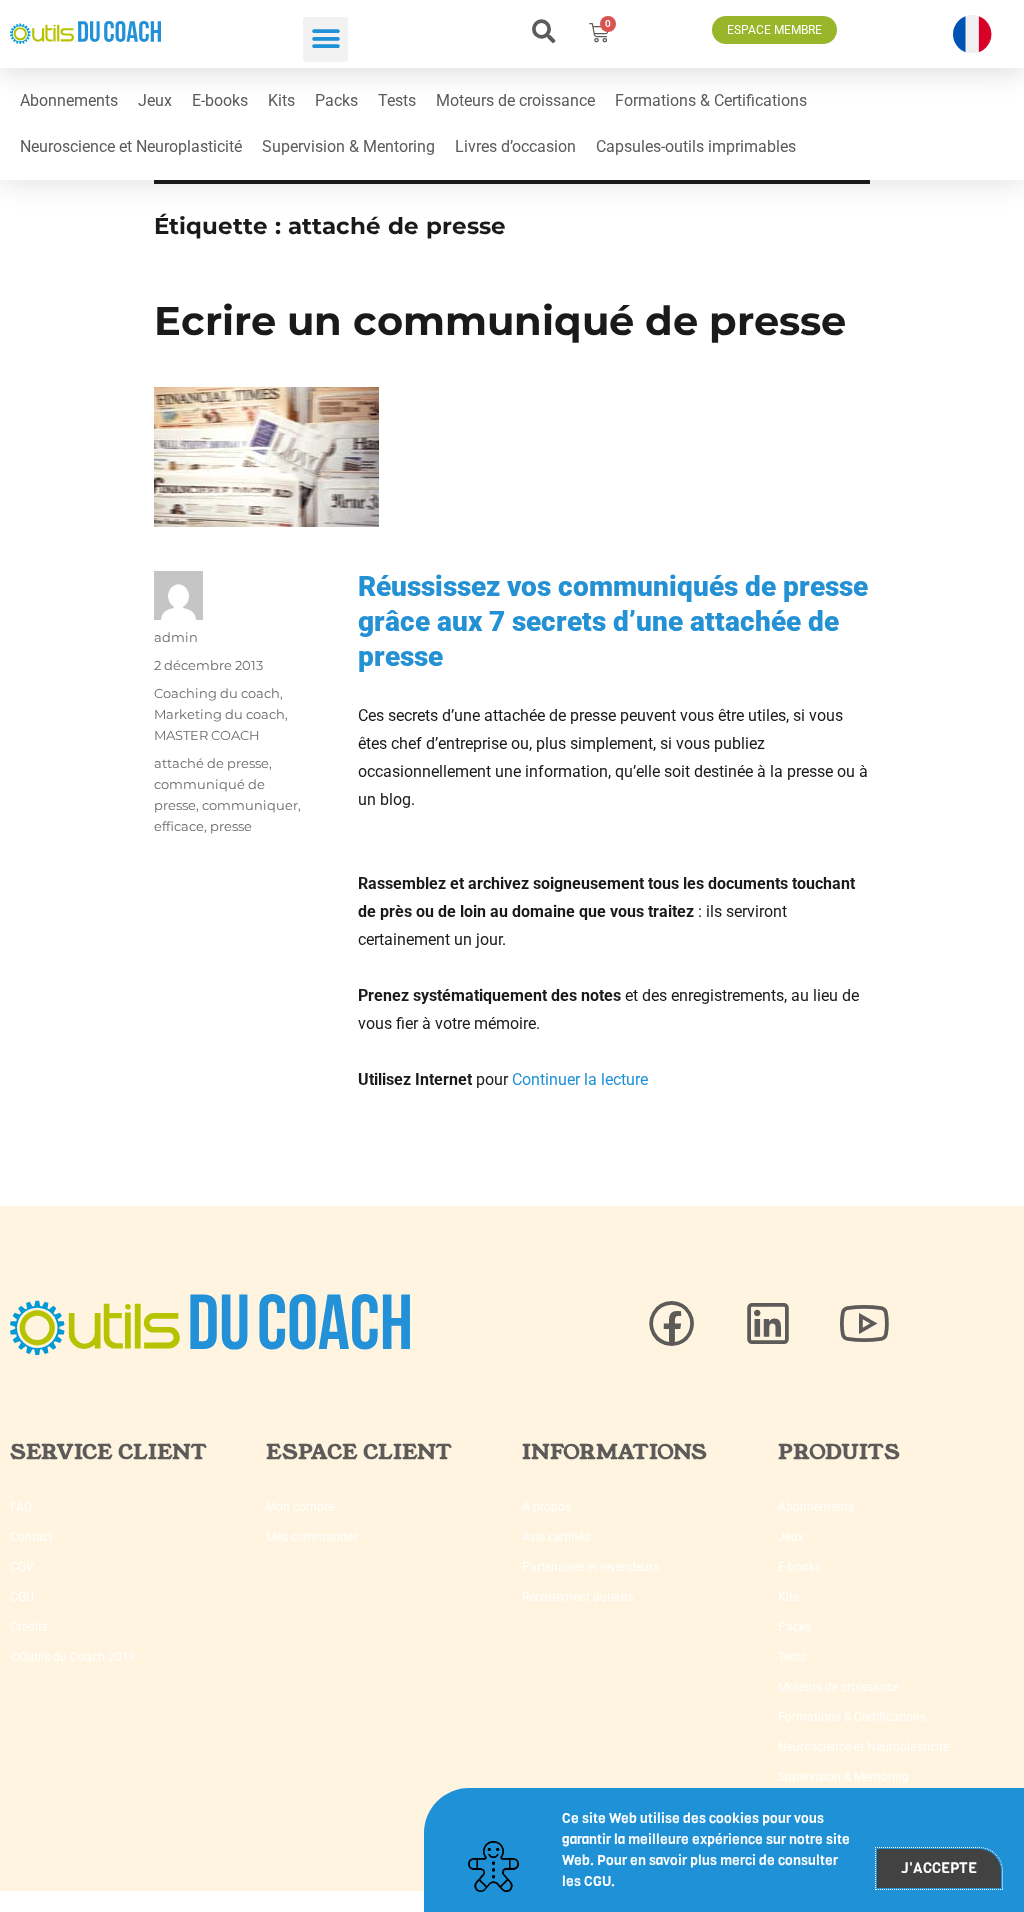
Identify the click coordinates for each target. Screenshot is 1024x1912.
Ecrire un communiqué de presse (500, 320)
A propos (546, 1507)
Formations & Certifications (711, 100)
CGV (22, 1567)
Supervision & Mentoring (348, 146)
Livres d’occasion (515, 146)
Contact (31, 1537)
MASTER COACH (207, 735)
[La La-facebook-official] (672, 1324)
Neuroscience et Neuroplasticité (131, 146)
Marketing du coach (219, 714)
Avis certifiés (556, 1537)
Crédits (29, 1627)
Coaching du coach (217, 693)
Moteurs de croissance (515, 100)
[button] (325, 39)
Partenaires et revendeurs (590, 1567)
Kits (281, 100)
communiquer (250, 805)
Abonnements (69, 100)
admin (176, 637)
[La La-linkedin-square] (768, 1324)
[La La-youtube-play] (864, 1324)
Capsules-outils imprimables (696, 146)
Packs (336, 100)
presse (231, 826)
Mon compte (300, 1507)
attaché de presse (211, 763)
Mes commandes (312, 1537)
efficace (179, 826)
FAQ (21, 1507)
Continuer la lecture (580, 1079)
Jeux (155, 100)
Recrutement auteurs (578, 1597)
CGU (22, 1597)
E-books (220, 100)
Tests (397, 100)
